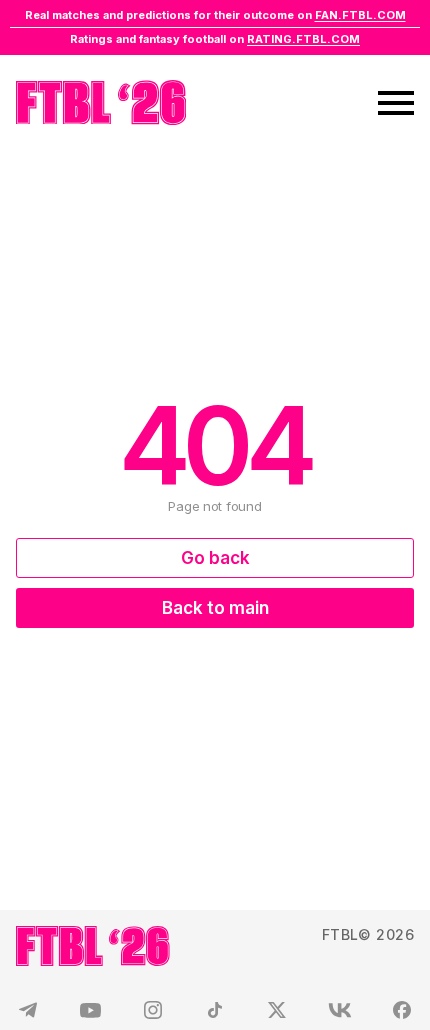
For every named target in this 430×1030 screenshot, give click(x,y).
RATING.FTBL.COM (303, 39)
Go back (215, 558)
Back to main (215, 608)
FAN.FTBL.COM (360, 15)
